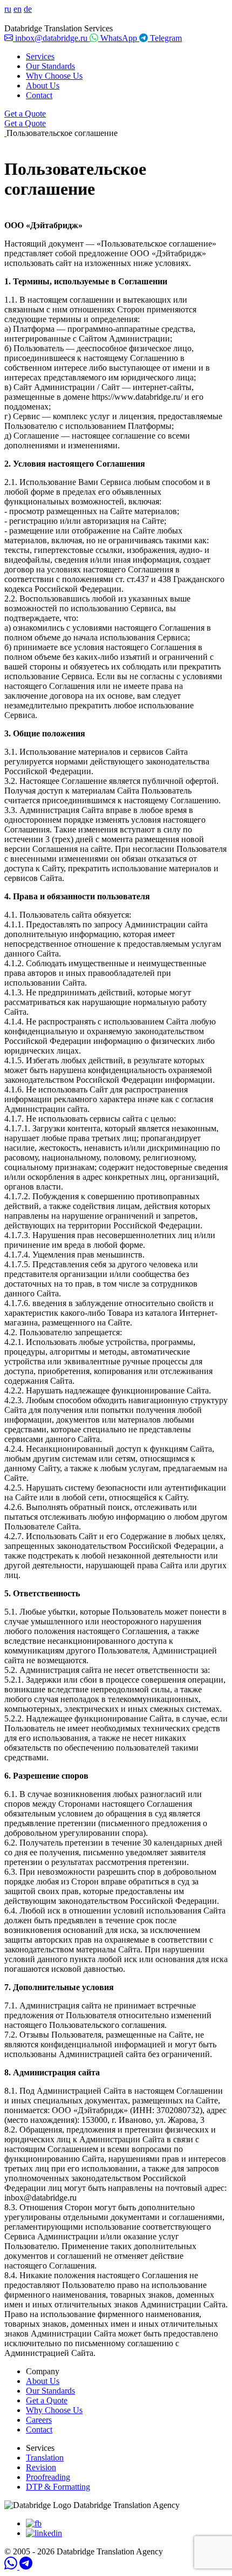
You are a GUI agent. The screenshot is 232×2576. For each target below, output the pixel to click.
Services (40, 56)
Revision (41, 2467)
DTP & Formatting (58, 2487)
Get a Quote (25, 114)
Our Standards (50, 66)
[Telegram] (26, 2567)
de (28, 9)
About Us (43, 86)
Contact (39, 95)
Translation (45, 2458)
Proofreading (48, 2477)
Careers (39, 2420)
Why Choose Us (54, 76)
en (18, 9)
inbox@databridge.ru (51, 38)
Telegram (165, 38)
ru (8, 9)
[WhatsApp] (12, 2567)
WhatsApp (119, 38)
